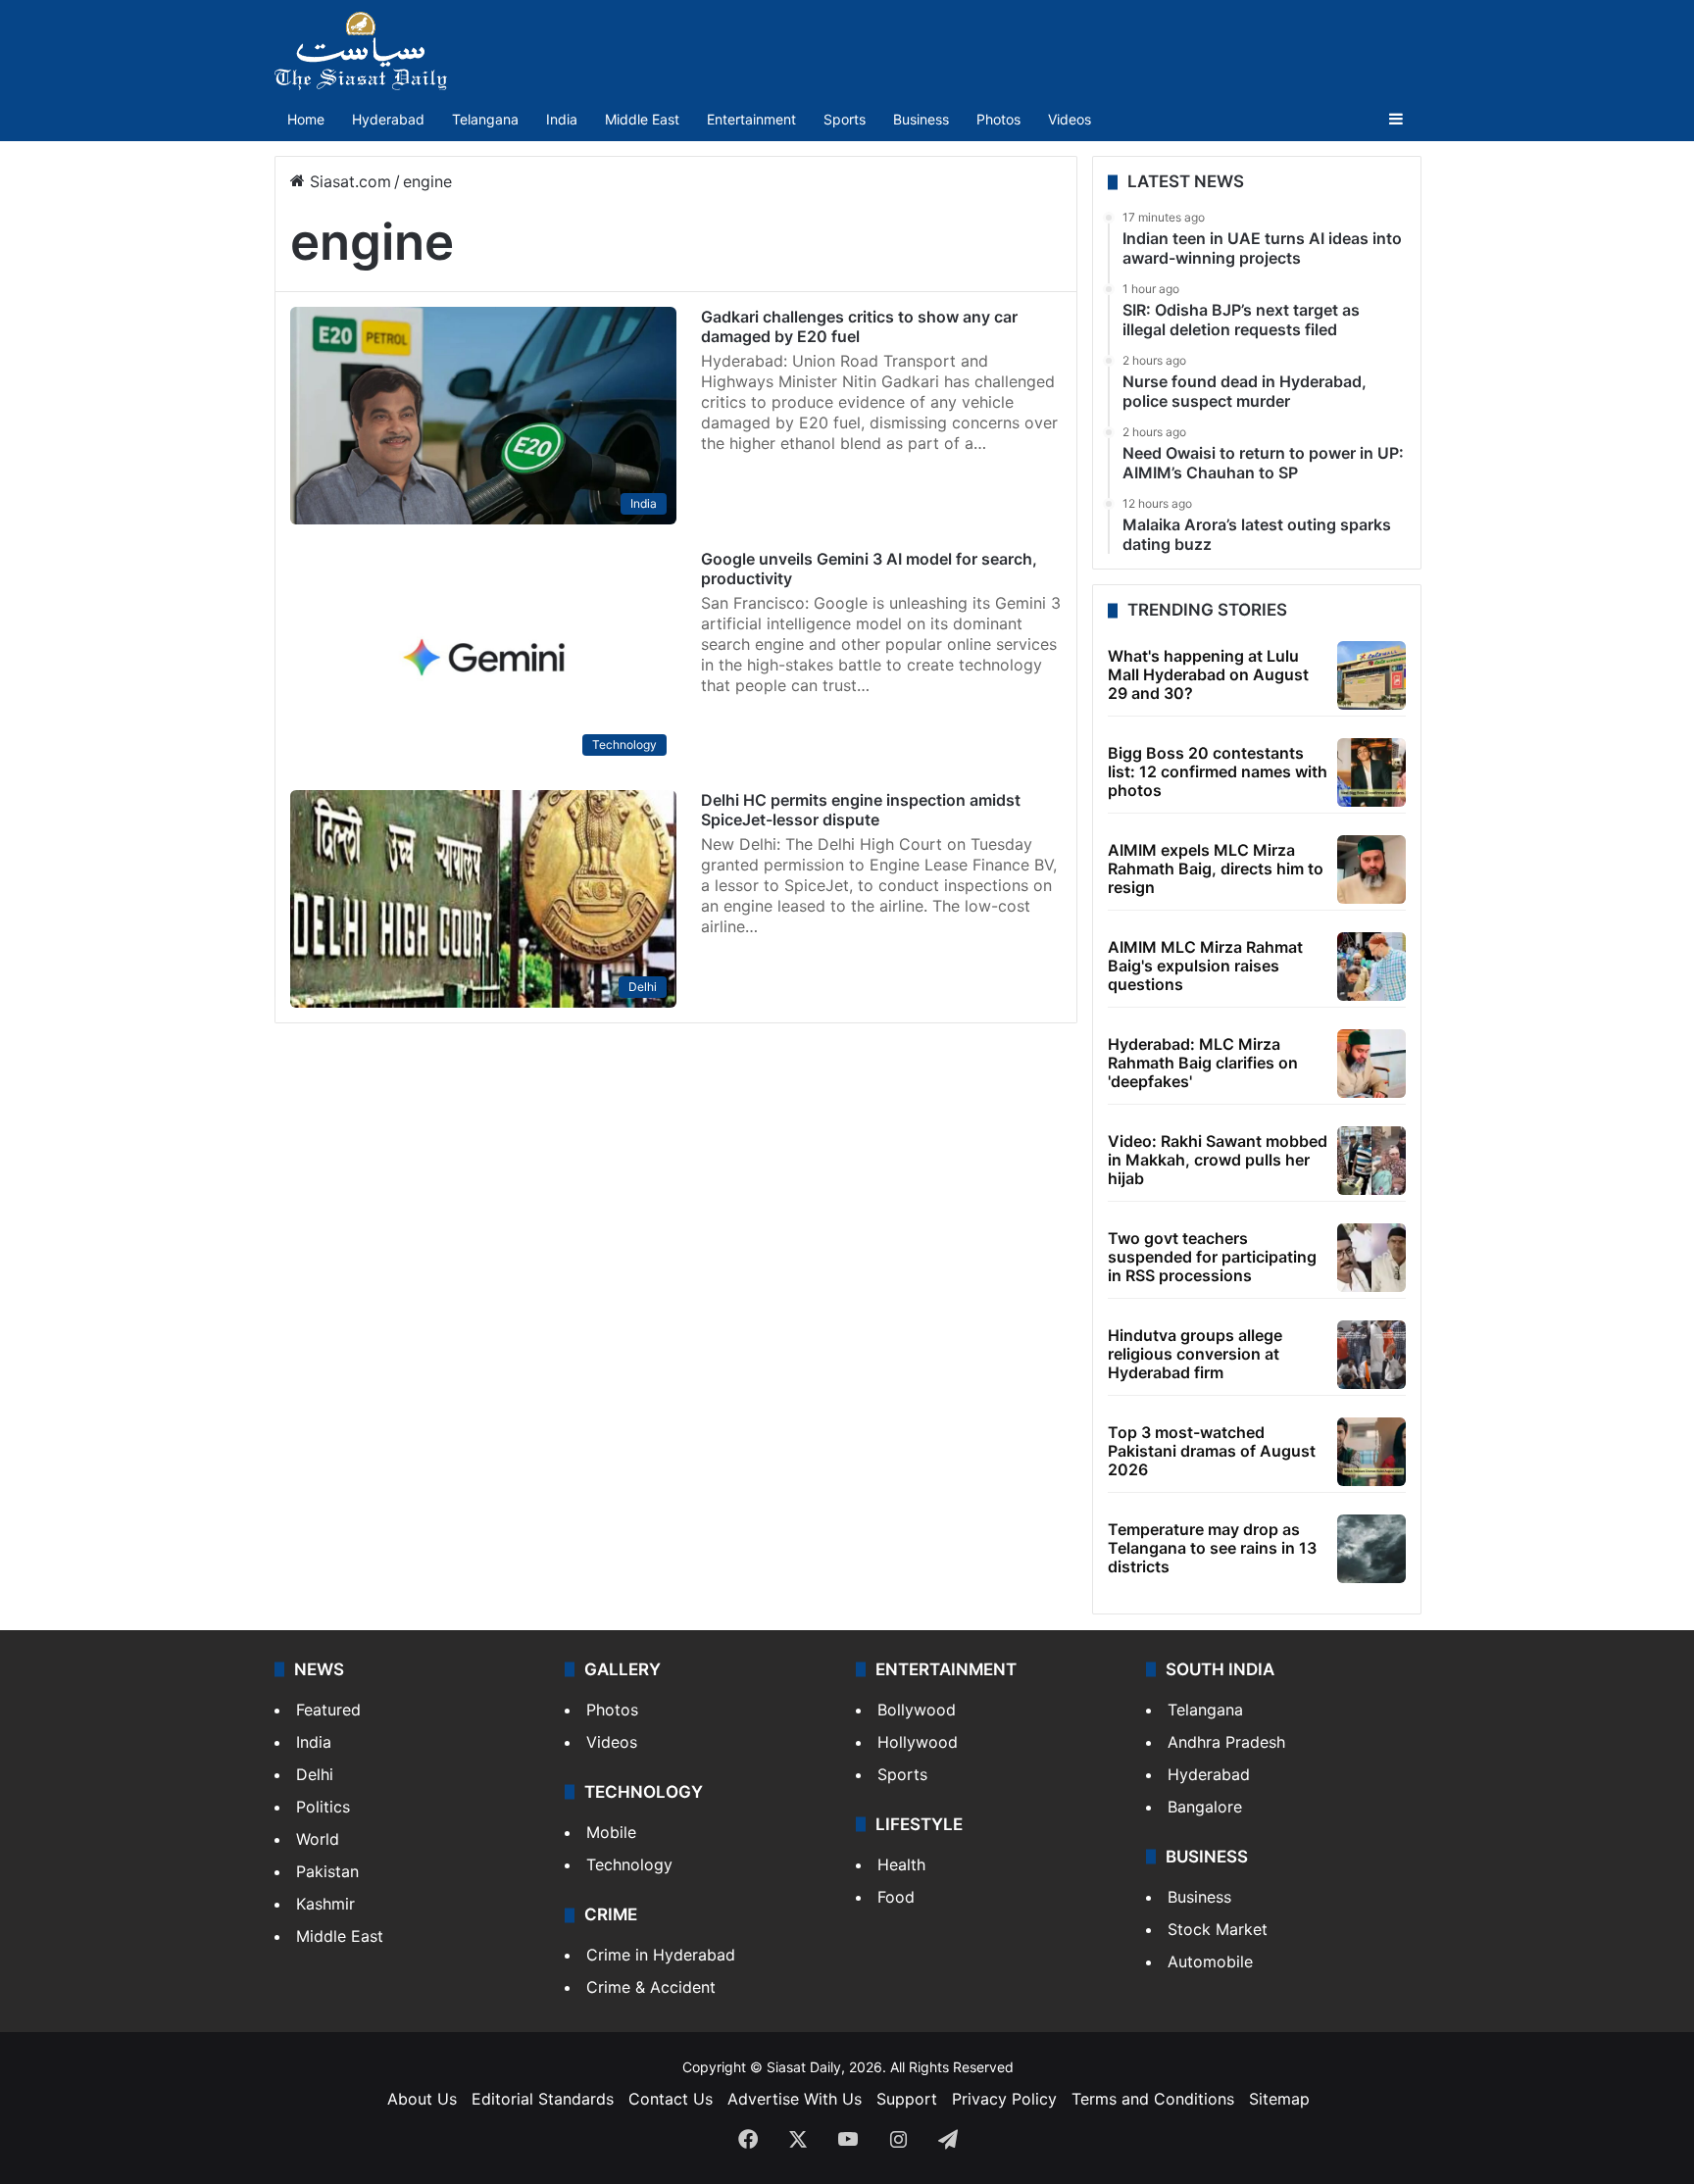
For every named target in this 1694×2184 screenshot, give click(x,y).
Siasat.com (348, 181)
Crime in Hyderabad (661, 1955)
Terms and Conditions (1153, 2099)
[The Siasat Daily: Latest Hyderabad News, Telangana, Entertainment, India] (361, 51)
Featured (328, 1710)
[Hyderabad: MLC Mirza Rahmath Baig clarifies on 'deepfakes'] (1371, 1064)
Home (306, 119)
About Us (422, 2099)
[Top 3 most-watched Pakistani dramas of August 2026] (1371, 1452)
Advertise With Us (795, 2099)
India (562, 119)
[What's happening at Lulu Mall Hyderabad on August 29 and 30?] (1371, 675)
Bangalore (1205, 1807)
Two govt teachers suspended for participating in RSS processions (1212, 1257)
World (318, 1839)
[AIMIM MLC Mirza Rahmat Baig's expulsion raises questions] (1371, 967)
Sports (845, 119)
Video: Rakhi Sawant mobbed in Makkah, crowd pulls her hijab (1218, 1160)
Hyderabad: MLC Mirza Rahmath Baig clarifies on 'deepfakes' (1203, 1063)
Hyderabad (388, 119)
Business (921, 119)
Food (896, 1897)
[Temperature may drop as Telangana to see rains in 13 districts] (1371, 1549)
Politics (323, 1807)
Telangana (485, 119)
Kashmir (325, 1904)
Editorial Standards (543, 2099)
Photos (998, 119)
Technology (629, 1864)
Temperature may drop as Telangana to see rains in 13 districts (1212, 1548)
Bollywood (917, 1710)
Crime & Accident (651, 1987)
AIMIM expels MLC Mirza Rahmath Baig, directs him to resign (1216, 869)
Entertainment (751, 119)
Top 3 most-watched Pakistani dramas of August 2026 (1212, 1451)
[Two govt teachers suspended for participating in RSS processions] (1371, 1258)
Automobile (1210, 1961)
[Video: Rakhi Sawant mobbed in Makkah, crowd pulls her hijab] (1371, 1161)
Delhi (315, 1774)
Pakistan (327, 1871)
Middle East (642, 119)
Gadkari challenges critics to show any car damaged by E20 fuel (859, 326)
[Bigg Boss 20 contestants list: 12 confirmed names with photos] (1371, 772)
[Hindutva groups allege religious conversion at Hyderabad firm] (1371, 1355)
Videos (1070, 119)
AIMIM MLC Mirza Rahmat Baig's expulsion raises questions (1205, 966)
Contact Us (671, 2099)
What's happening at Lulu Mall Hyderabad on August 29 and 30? (1208, 674)
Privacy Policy (1004, 2099)
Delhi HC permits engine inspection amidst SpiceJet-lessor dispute (861, 810)
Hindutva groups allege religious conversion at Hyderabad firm (1195, 1354)
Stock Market (1218, 1929)
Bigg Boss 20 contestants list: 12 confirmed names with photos (1218, 771)
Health (901, 1864)
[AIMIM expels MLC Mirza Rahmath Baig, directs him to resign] (1371, 869)
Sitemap (1279, 2099)
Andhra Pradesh (1226, 1742)
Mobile (611, 1832)
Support (907, 2099)
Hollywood (918, 1742)
